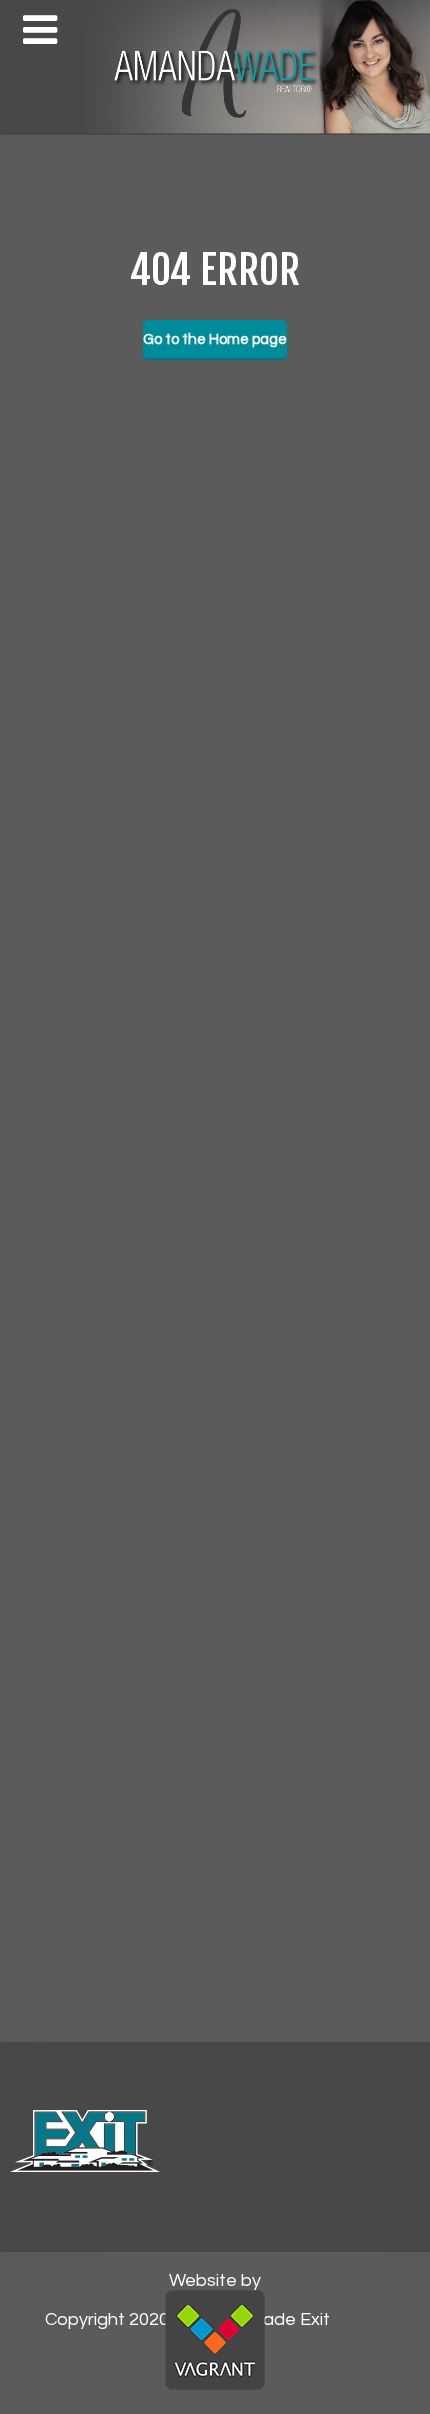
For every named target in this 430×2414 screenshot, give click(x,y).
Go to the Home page (215, 339)
